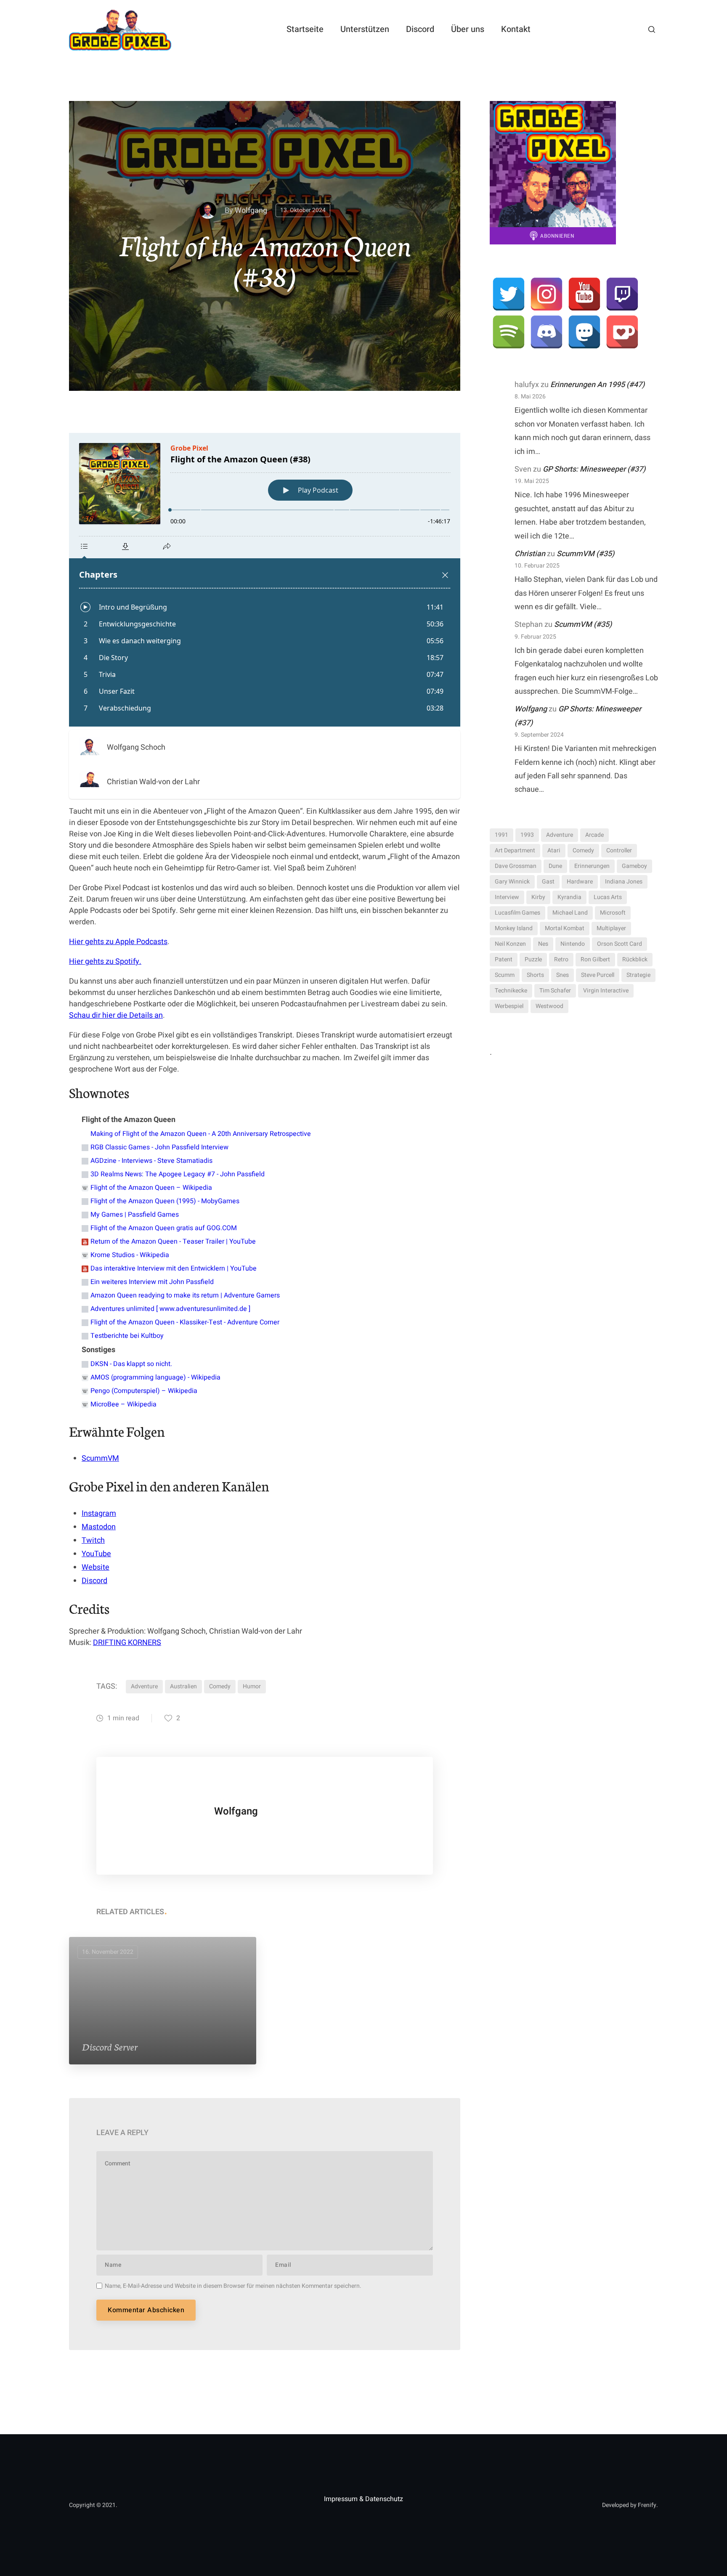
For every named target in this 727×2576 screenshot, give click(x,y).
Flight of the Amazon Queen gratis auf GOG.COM (164, 1228)
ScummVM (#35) (585, 554)
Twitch (93, 1540)
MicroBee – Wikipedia (123, 1404)
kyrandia (569, 897)
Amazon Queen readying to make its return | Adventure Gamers (185, 1295)
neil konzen (510, 944)
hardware (580, 882)
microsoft (613, 913)
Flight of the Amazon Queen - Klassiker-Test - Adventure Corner (185, 1322)
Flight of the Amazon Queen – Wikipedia (151, 1188)
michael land (570, 913)
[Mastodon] (584, 332)
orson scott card (620, 944)
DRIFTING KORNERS (127, 1643)
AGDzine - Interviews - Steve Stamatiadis (151, 1161)
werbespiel (509, 1006)
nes (543, 944)
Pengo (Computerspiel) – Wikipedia (144, 1391)
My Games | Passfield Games (135, 1215)
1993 (527, 835)
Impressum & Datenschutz (363, 2499)
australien (183, 1686)
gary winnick (512, 882)
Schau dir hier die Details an (116, 1015)
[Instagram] (547, 294)
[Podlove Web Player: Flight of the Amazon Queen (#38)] (265, 580)
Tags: (107, 1686)
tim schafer (555, 991)
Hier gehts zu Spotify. (105, 962)
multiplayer (611, 928)
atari (554, 850)
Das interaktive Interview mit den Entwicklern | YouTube (174, 1268)
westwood (549, 1006)
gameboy (634, 866)
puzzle (533, 959)
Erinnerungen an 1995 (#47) (597, 385)
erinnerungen (592, 866)
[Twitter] (509, 294)
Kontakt (516, 29)
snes (562, 975)
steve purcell (598, 975)
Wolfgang (251, 211)
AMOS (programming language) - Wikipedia (155, 1377)
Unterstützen (365, 29)
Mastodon (99, 1527)
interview (507, 897)
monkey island (514, 928)
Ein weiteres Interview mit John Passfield (152, 1282)
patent (504, 959)
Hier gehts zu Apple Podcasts (118, 942)
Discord (420, 29)
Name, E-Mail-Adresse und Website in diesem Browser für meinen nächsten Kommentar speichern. (233, 2286)
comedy (220, 1686)
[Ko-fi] (622, 332)
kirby (538, 897)
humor (252, 1686)
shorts (535, 975)
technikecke (511, 991)
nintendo (573, 944)
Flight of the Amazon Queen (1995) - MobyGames (165, 1201)
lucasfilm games (517, 913)
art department (515, 850)
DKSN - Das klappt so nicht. (131, 1364)
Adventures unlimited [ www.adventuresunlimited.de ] (170, 1309)
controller (619, 850)
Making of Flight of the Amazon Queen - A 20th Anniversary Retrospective (201, 1134)
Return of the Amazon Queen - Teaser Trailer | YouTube (173, 1242)
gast (548, 882)
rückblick (635, 959)
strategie (638, 975)
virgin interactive (606, 991)
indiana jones (624, 882)
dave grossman (516, 866)
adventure (144, 1686)
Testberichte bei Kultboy (127, 1336)
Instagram (99, 1513)
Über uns (468, 29)
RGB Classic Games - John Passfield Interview (159, 1147)
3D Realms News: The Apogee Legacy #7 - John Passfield (178, 1174)
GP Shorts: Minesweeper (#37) (594, 469)
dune (555, 866)
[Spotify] (509, 332)
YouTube (96, 1554)
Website (96, 1567)
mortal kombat (565, 928)
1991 (501, 835)
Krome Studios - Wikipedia (130, 1255)
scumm (505, 975)
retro (561, 959)
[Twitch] (622, 294)
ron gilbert (595, 959)
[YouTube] (584, 294)
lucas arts (608, 897)
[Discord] (547, 332)
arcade (594, 835)
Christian (530, 554)
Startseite (305, 29)
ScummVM (100, 1458)
